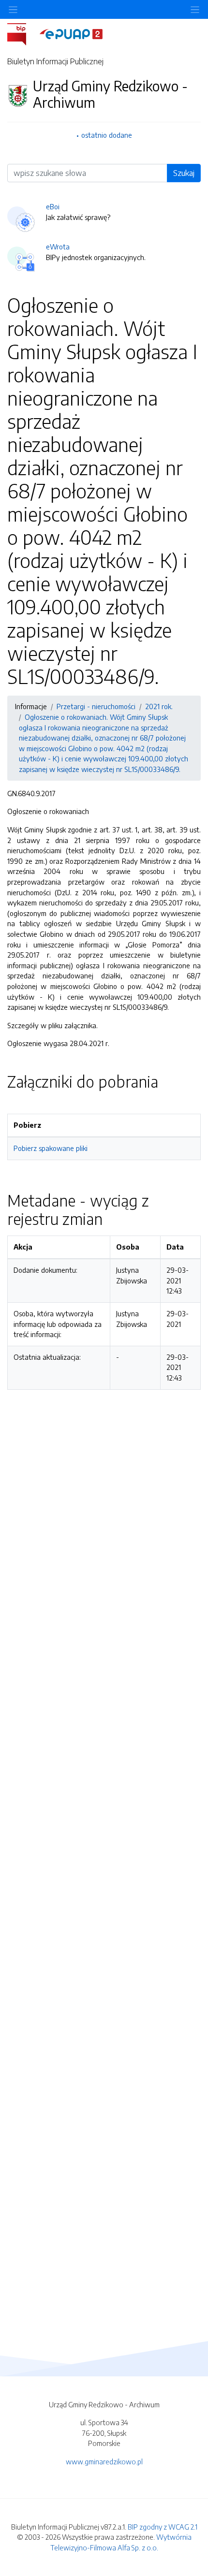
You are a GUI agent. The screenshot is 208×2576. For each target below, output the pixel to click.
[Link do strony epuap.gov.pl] (71, 33)
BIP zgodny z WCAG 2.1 (163, 2527)
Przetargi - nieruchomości (96, 706)
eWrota (58, 247)
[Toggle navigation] (195, 9)
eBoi (53, 206)
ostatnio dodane (107, 135)
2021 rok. (159, 706)
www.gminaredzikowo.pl (104, 2461)
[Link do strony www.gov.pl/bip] (22, 33)
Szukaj (184, 173)
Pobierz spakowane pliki (51, 1148)
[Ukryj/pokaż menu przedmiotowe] (13, 9)
